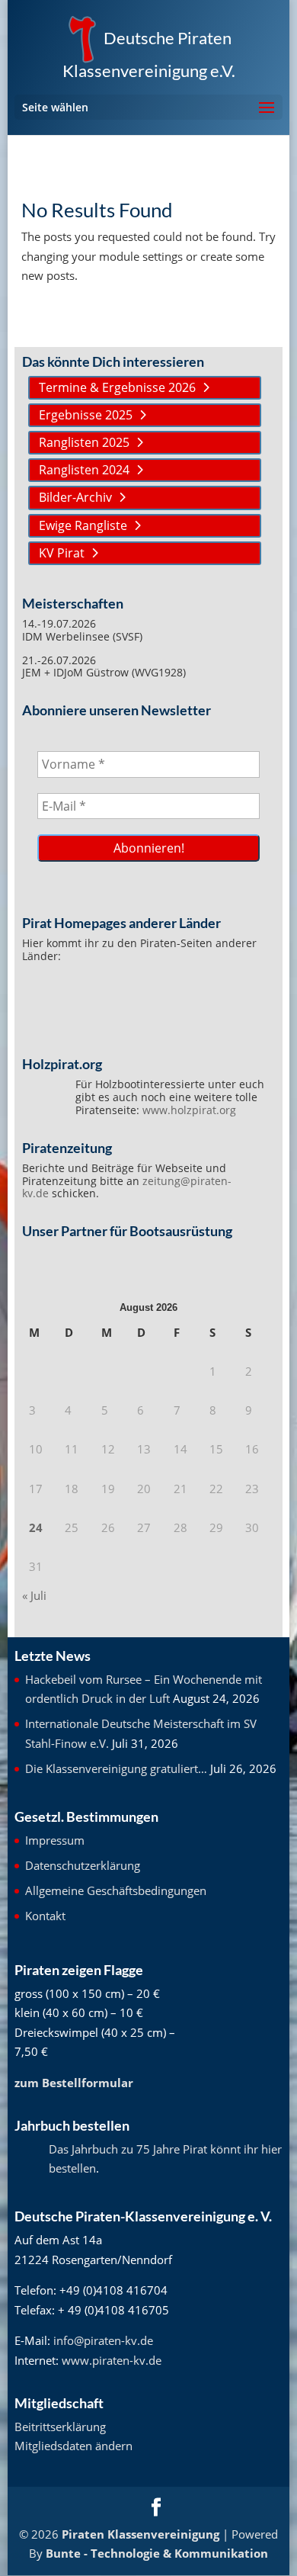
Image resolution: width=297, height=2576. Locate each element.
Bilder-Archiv (75, 497)
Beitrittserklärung (60, 2427)
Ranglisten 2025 (84, 442)
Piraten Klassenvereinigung (141, 2534)
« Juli (34, 1595)
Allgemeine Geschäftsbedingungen (116, 1890)
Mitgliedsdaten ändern (73, 2446)
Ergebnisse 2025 (86, 415)
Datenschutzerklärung (83, 1865)
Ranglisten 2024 (84, 470)
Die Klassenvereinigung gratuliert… (116, 1768)
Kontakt (45, 1916)
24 (36, 1527)
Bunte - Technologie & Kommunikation (157, 2553)
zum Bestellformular (74, 2083)
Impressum (55, 1840)
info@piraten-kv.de (103, 2340)
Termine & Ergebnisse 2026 (117, 387)
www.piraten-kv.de (112, 2360)
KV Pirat (62, 553)
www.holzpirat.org (189, 1110)
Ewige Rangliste (83, 525)
